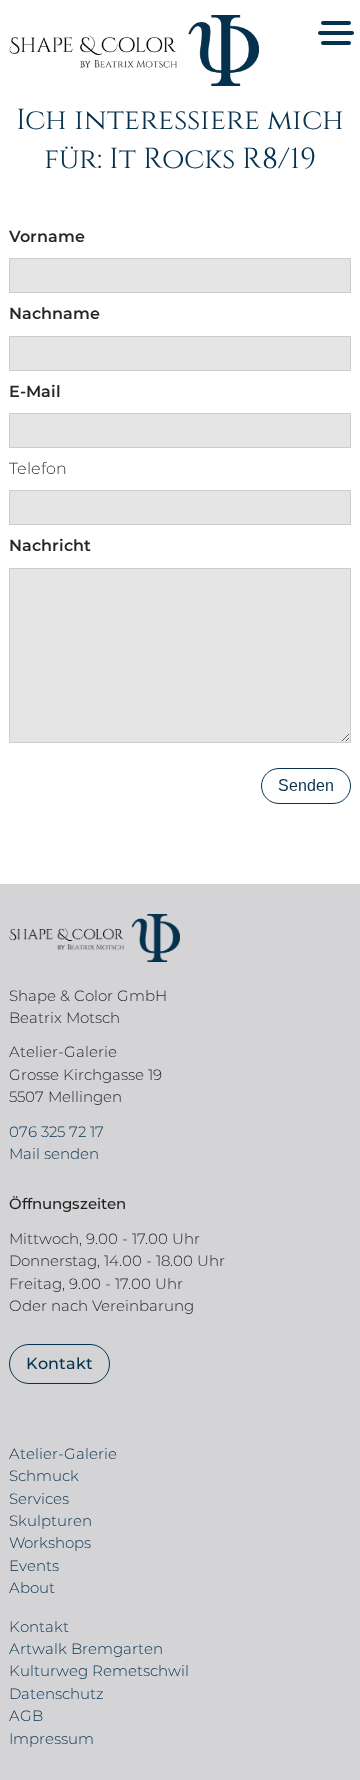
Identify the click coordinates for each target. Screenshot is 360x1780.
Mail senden (54, 1153)
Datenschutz (56, 1693)
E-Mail (35, 391)
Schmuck (44, 1475)
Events (34, 1565)
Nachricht (50, 545)
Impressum (51, 1738)
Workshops (50, 1542)
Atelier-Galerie (63, 1453)
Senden (306, 785)
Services (39, 1498)
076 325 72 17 (56, 1131)
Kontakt (59, 1363)
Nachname (54, 313)
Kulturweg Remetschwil (99, 1670)
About (32, 1587)
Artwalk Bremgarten (86, 1648)
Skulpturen (50, 1520)
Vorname (47, 236)
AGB (26, 1715)
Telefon (38, 468)
